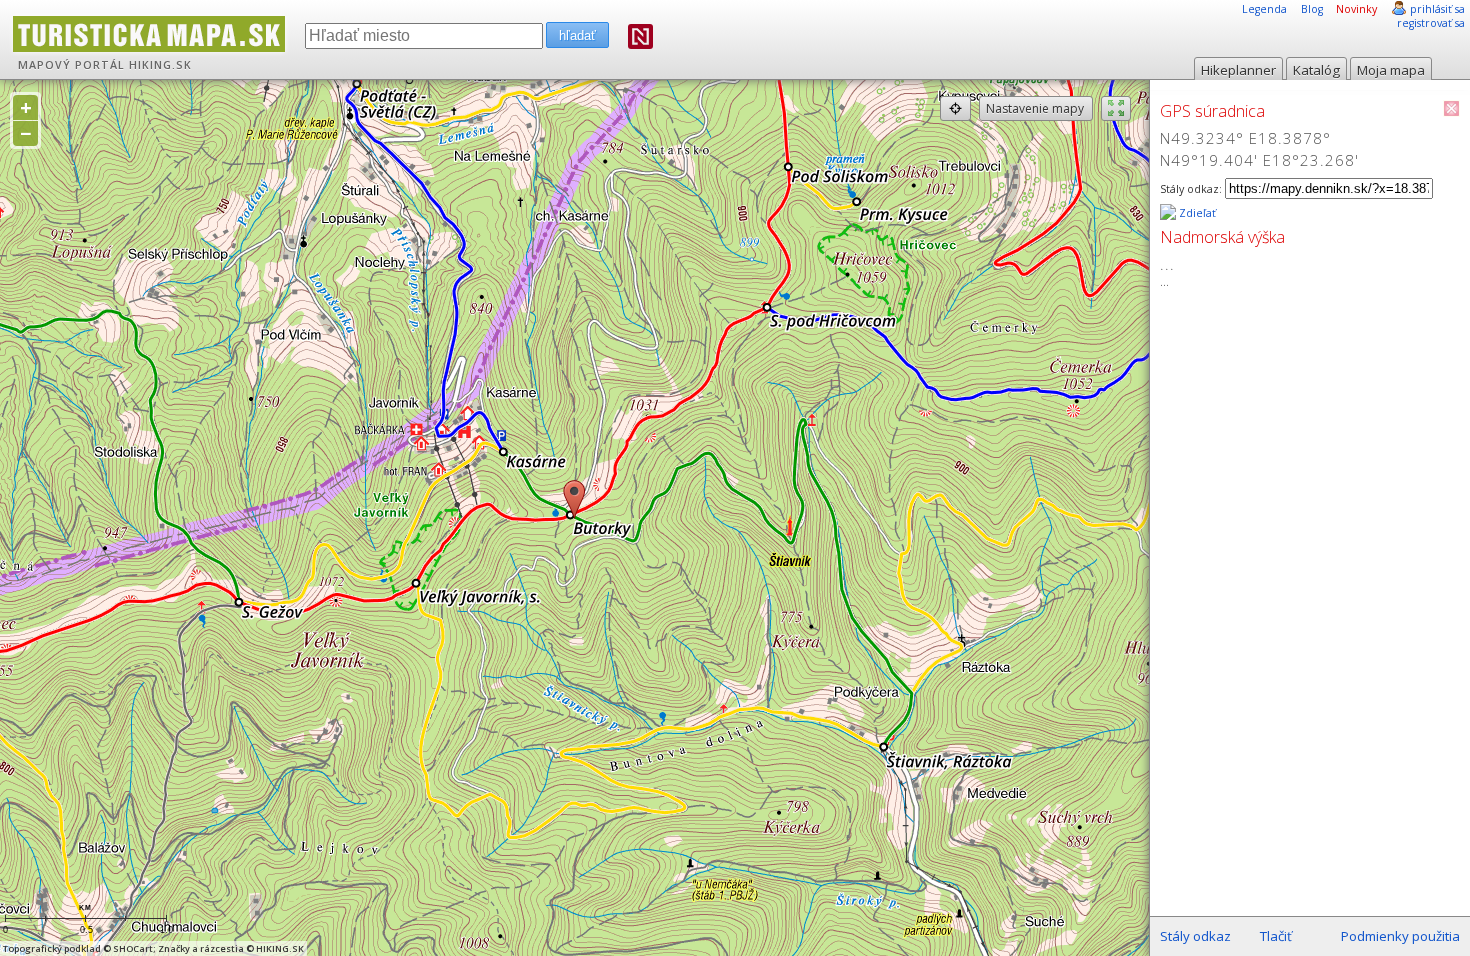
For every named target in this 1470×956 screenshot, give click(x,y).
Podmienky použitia (1400, 936)
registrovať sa (1431, 23)
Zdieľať (1196, 213)
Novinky (1356, 9)
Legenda (1264, 9)
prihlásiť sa (1437, 9)
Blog (1312, 9)
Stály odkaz (1195, 936)
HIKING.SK (160, 65)
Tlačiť (1276, 936)
